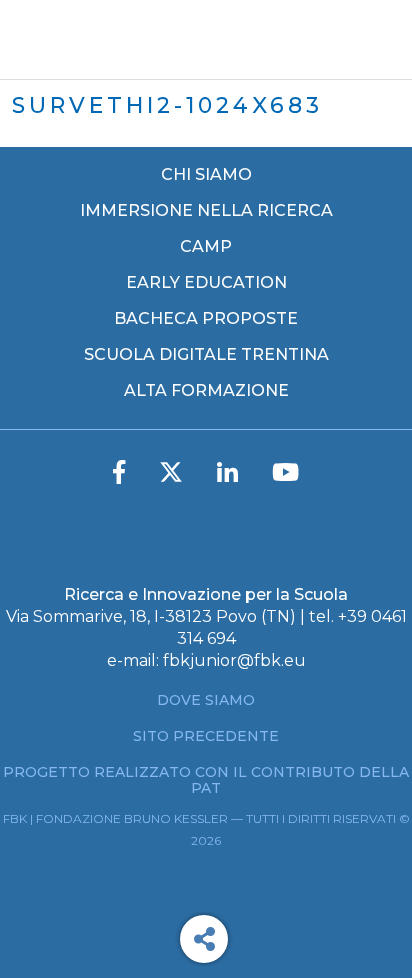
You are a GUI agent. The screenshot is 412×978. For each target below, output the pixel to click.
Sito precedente (206, 736)
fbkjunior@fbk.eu (234, 660)
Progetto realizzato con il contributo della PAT (206, 780)
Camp (206, 247)
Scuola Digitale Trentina (206, 355)
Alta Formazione (206, 391)
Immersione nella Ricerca (206, 211)
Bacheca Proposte (206, 319)
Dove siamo (206, 700)
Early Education (206, 283)
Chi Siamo (206, 175)
